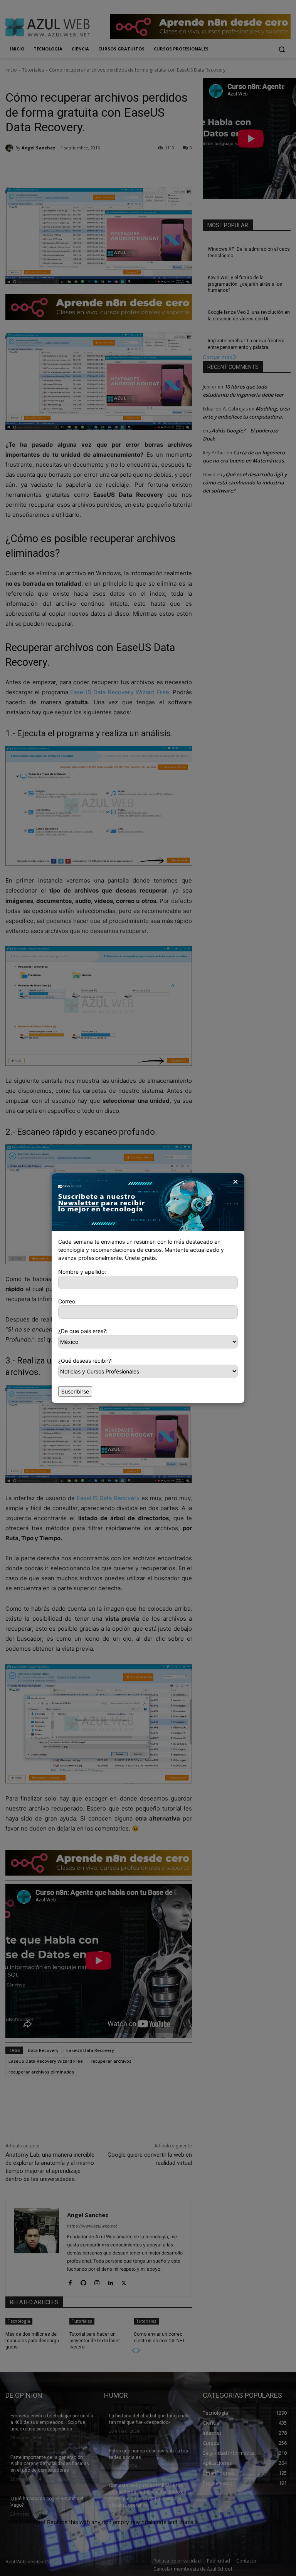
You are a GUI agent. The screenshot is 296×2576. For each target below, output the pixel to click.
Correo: (67, 1301)
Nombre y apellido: (82, 1272)
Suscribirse (75, 1391)
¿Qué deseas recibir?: (85, 1361)
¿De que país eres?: (83, 1331)
